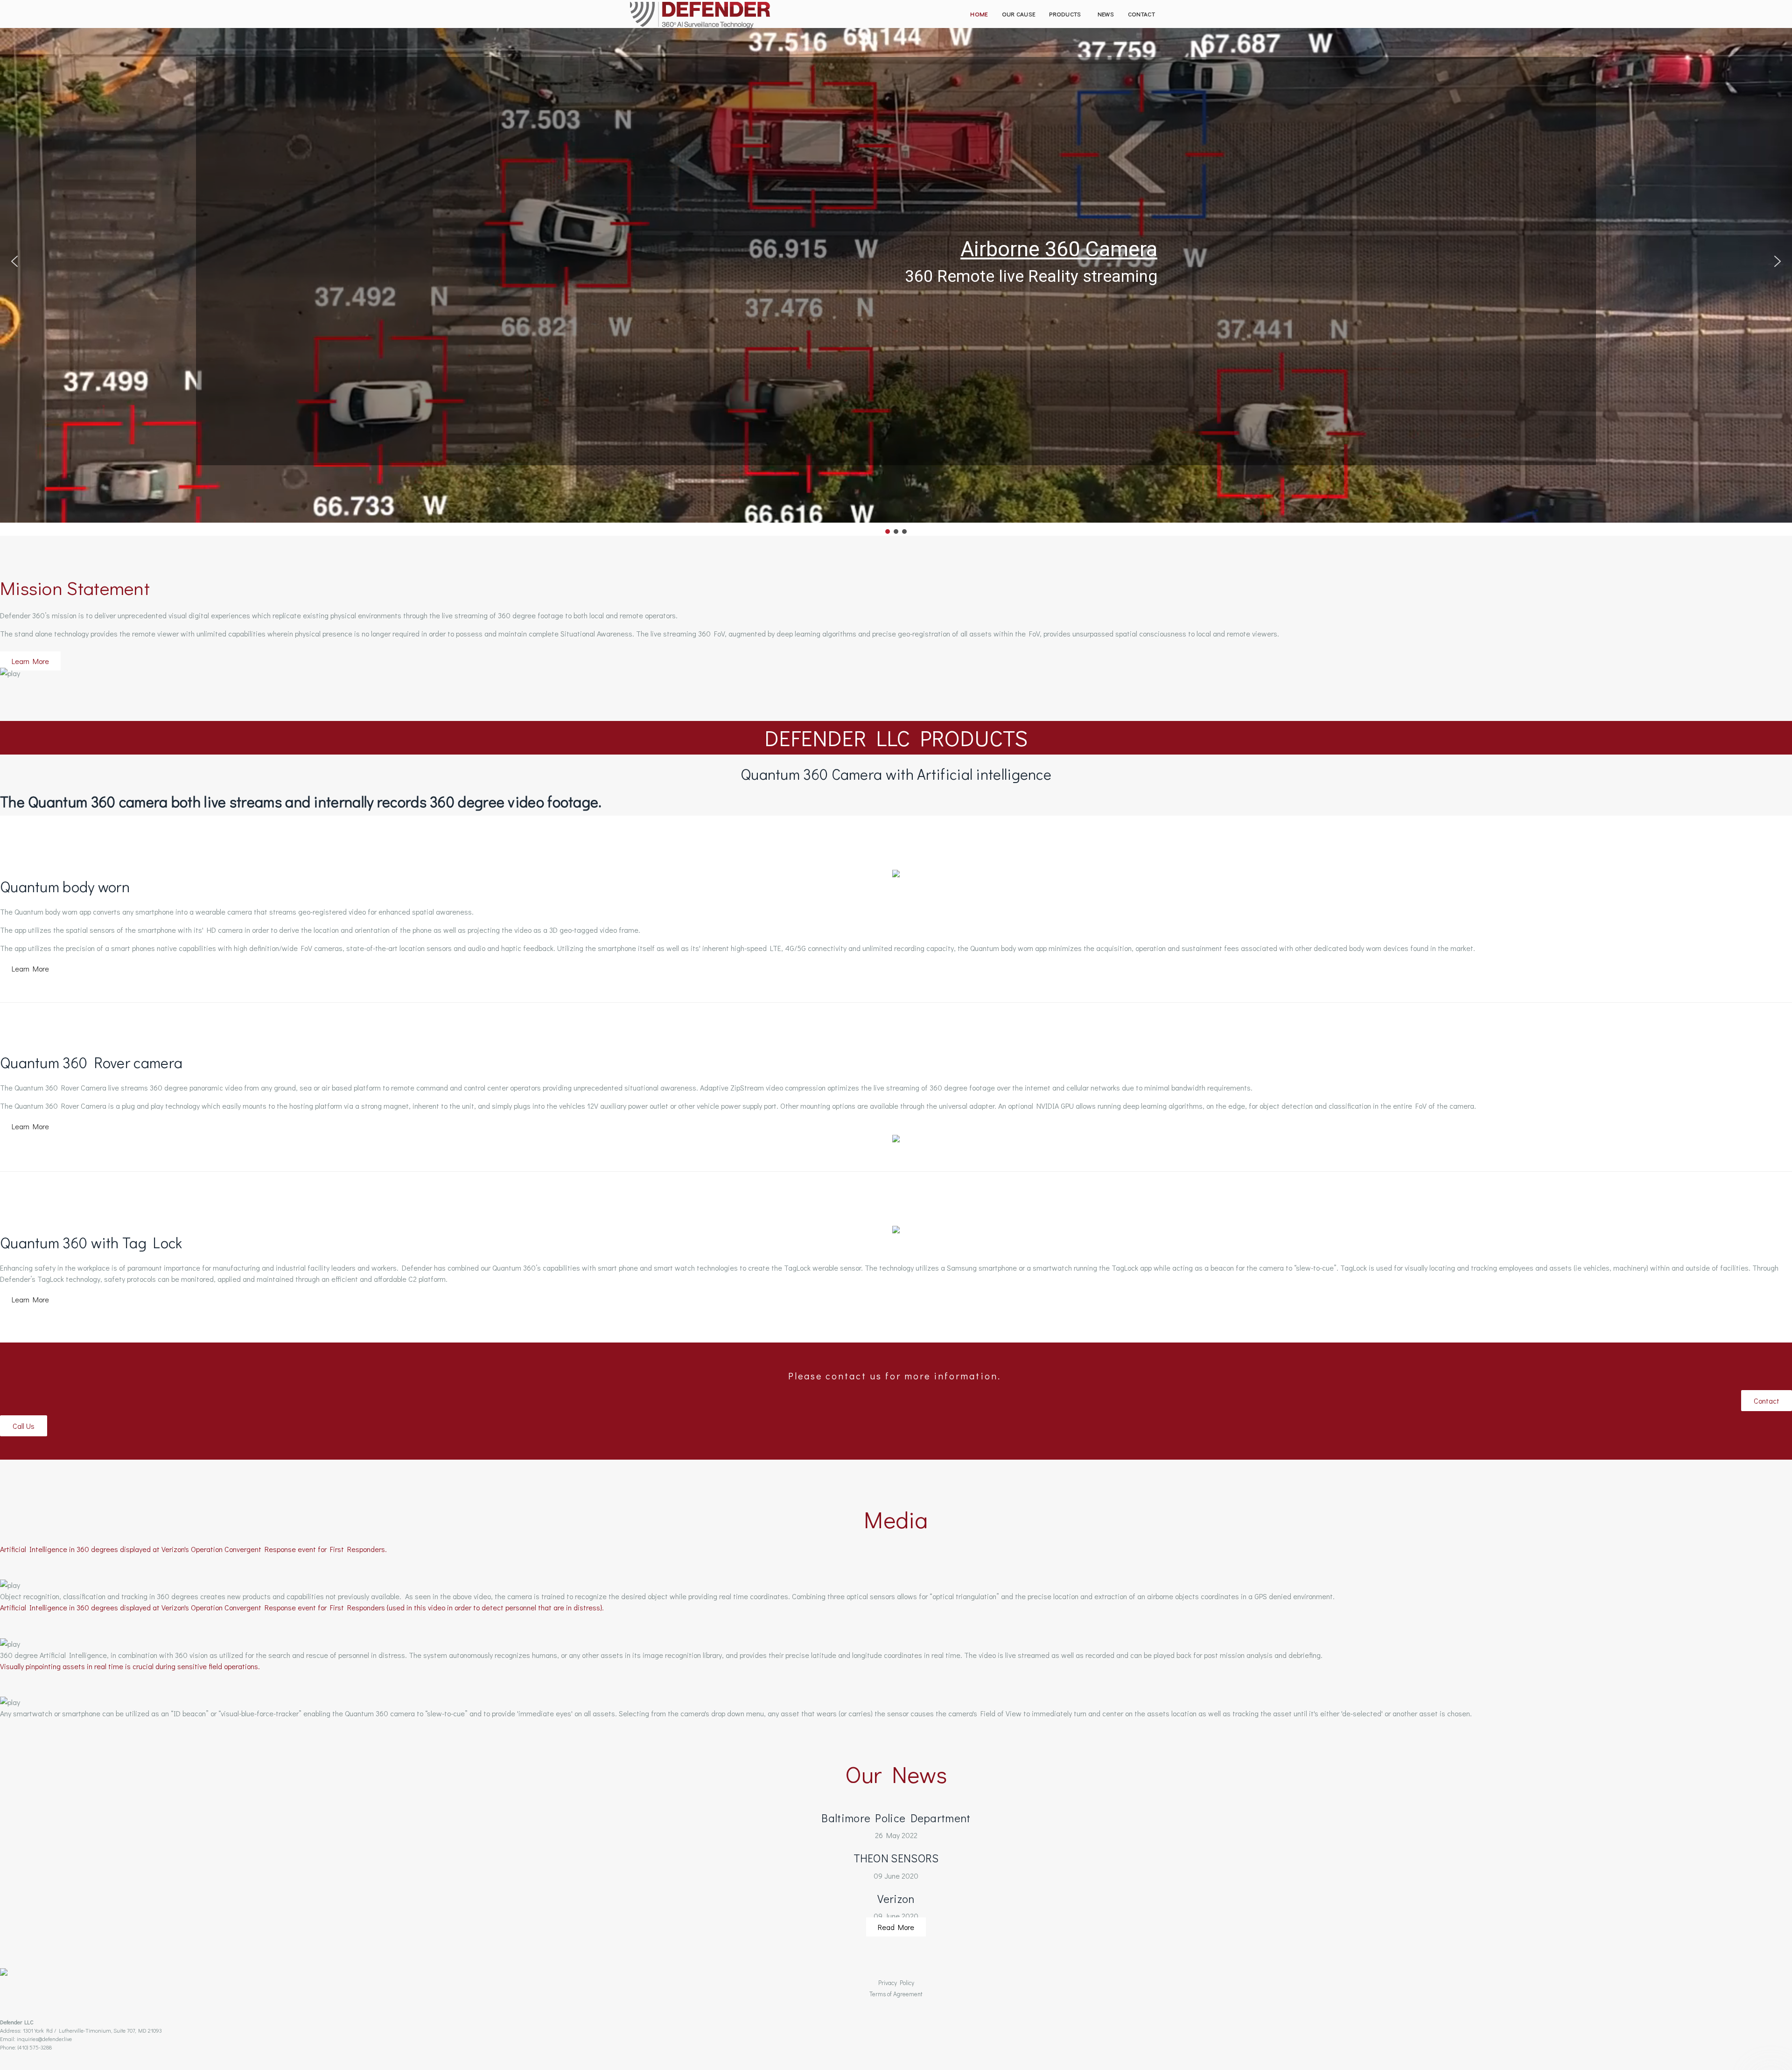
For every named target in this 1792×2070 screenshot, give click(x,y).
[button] (14, 261)
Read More (896, 1927)
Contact (1141, 14)
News (1106, 14)
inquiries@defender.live (44, 2039)
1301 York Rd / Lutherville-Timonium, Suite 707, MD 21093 (92, 2030)
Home (979, 14)
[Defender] (700, 15)
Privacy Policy (896, 1983)
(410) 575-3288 (35, 2047)
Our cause (1019, 14)
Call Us (24, 1426)
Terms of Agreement (896, 1994)
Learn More (30, 661)
